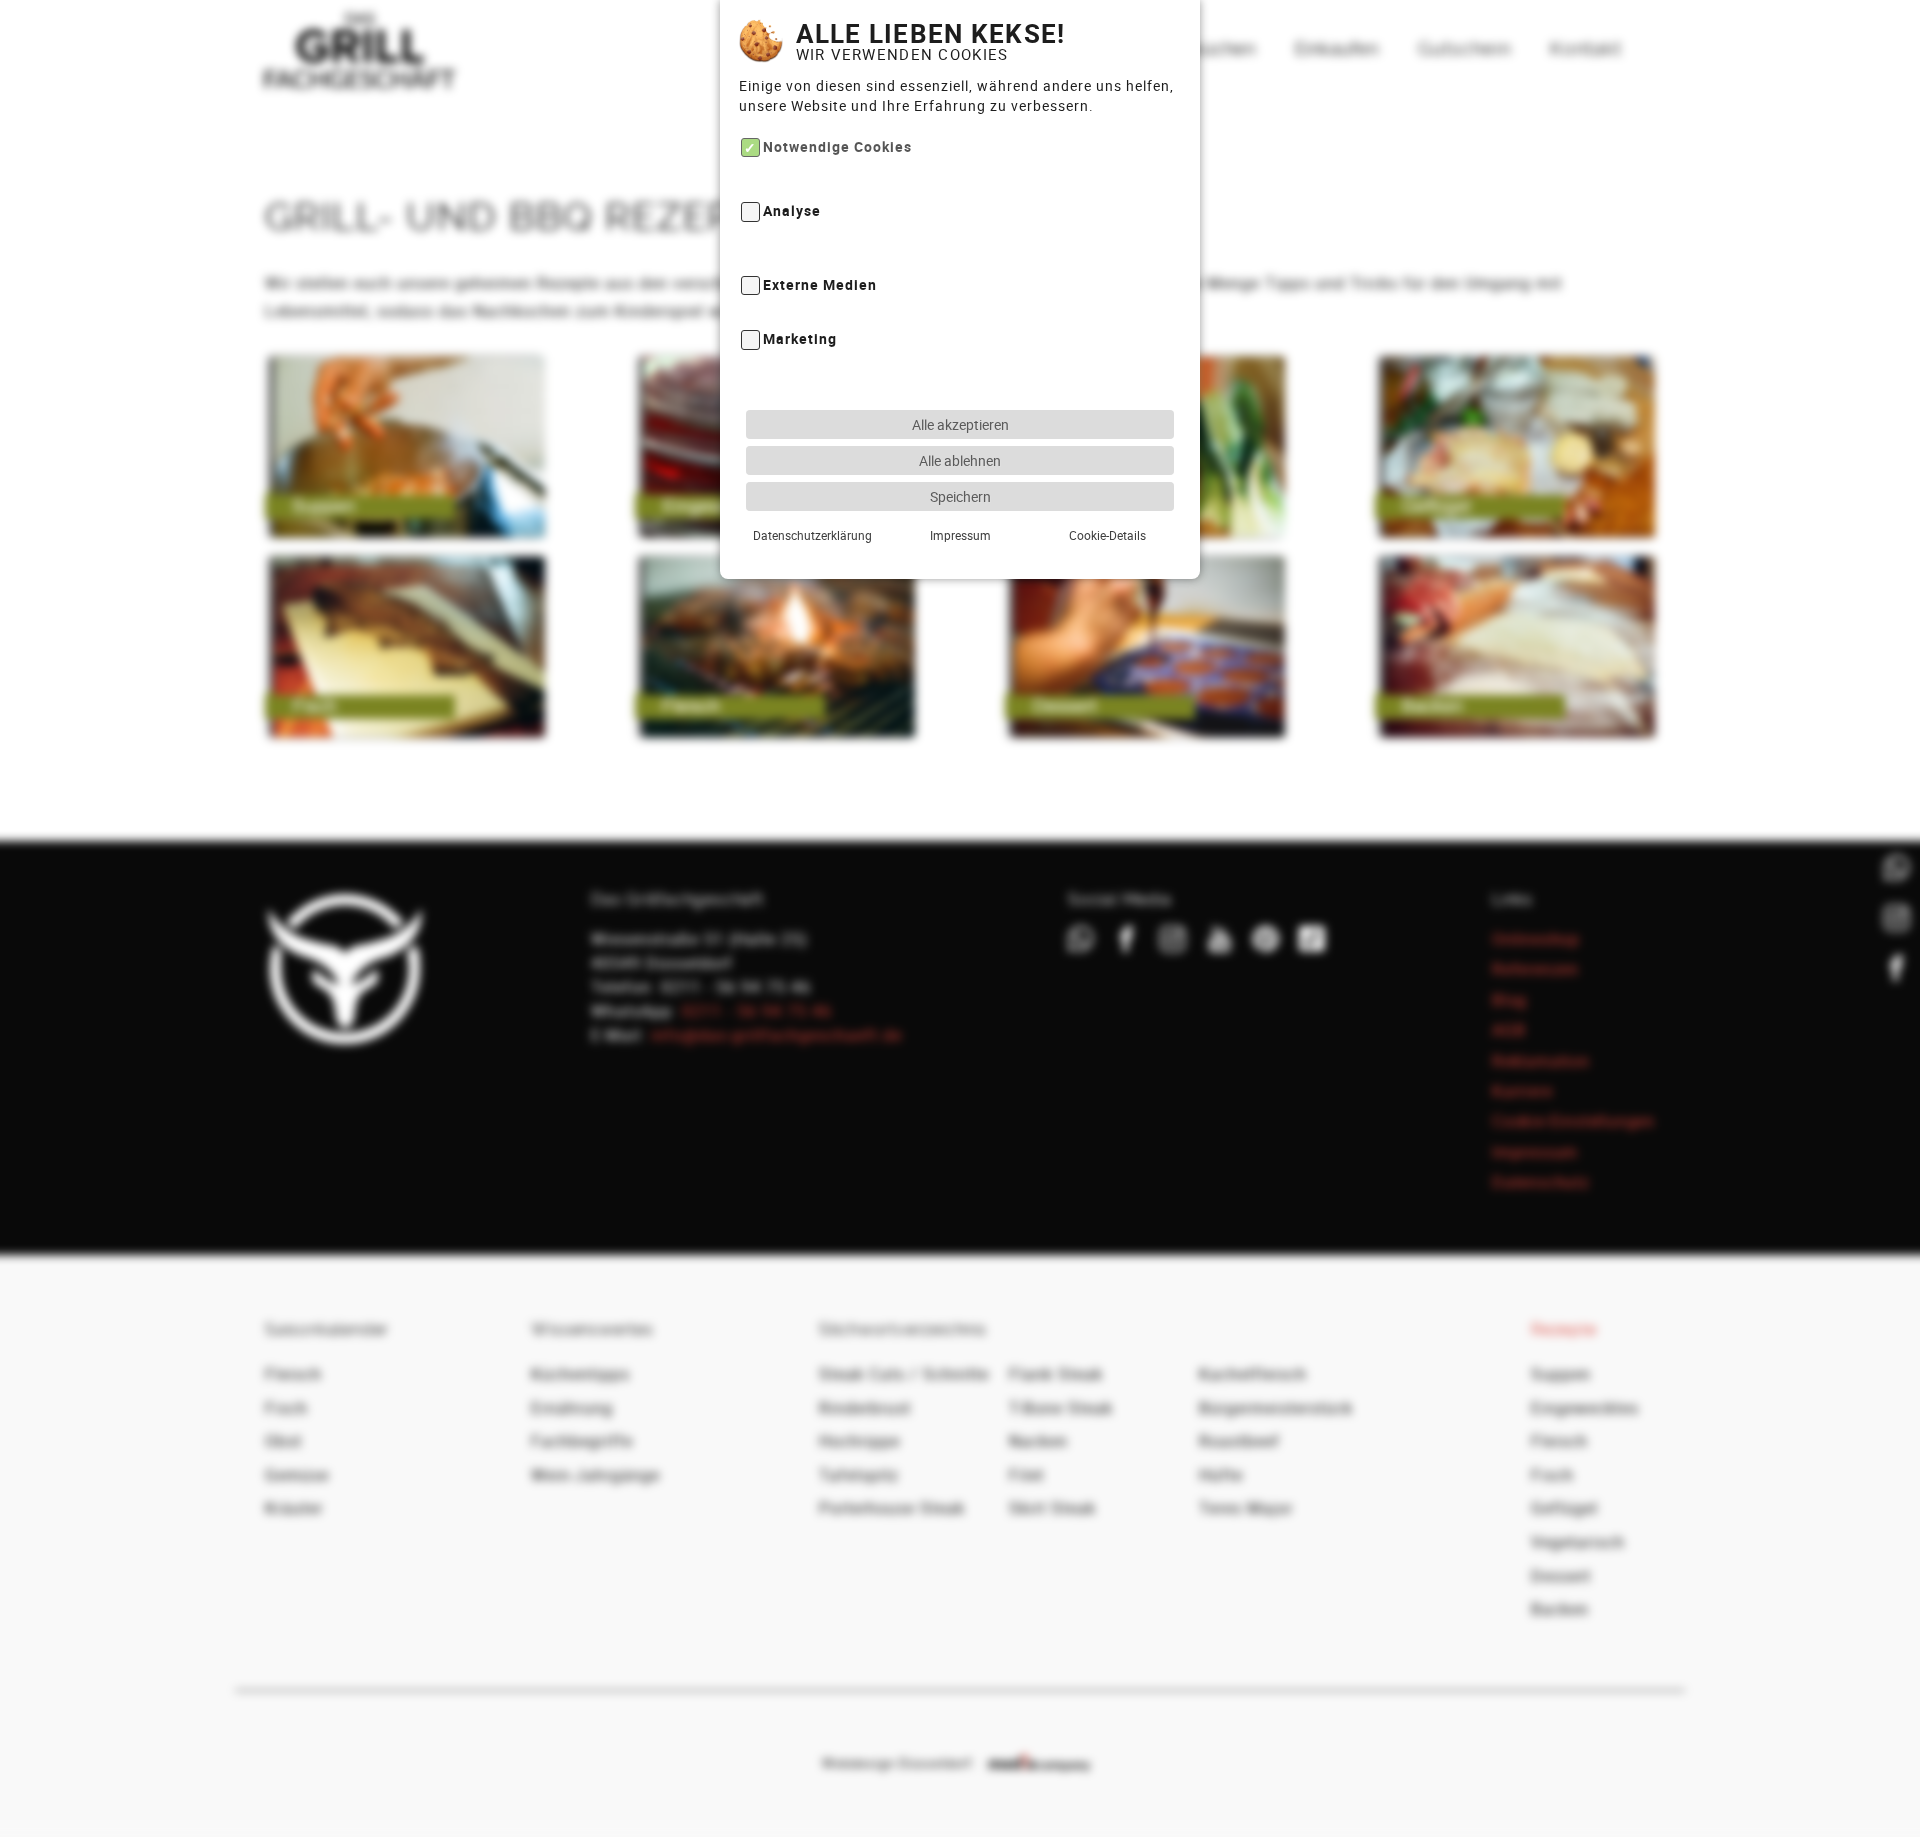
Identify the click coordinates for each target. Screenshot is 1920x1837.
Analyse (792, 211)
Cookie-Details (1107, 535)
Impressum (960, 535)
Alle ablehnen (960, 460)
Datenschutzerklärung (812, 535)
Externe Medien (820, 284)
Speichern (960, 496)
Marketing (800, 339)
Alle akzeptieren (960, 424)
